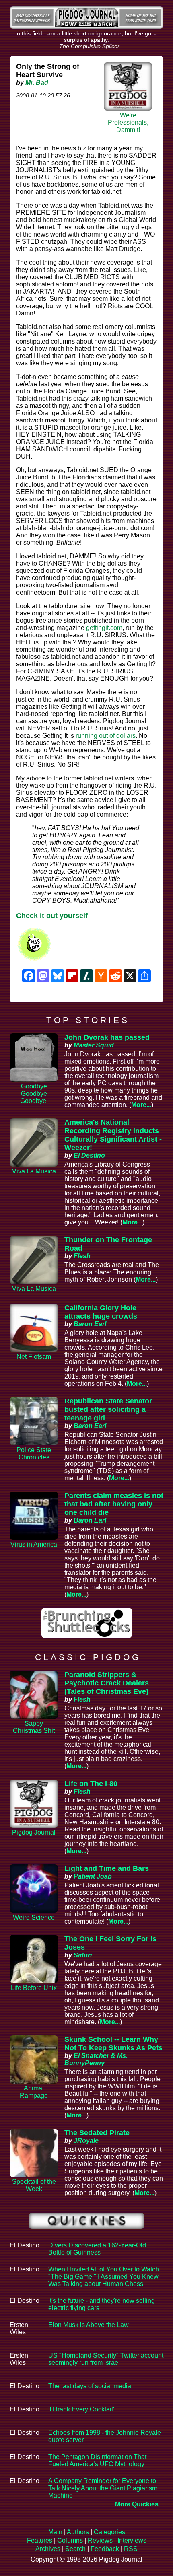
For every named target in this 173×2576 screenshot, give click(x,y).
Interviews (132, 2540)
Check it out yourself (52, 916)
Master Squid (94, 1045)
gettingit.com (104, 628)
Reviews (100, 2540)
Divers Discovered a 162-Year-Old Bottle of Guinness (97, 2249)
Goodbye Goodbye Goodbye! (34, 1094)
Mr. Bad (37, 83)
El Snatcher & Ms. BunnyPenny (96, 2059)
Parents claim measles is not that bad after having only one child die (114, 1504)
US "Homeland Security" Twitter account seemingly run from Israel (106, 2359)
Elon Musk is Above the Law (89, 2325)
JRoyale (86, 2141)
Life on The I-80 (91, 1784)
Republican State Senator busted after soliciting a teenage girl (108, 1409)
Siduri (83, 1955)
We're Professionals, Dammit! (128, 122)
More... (141, 1105)
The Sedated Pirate (97, 2133)
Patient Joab (93, 1876)
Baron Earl (90, 1324)
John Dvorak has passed (107, 1037)
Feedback (105, 2549)
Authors (78, 2532)
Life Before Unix (34, 1988)
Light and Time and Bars (107, 1868)
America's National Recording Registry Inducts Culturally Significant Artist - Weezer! (113, 1135)
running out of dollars (106, 736)
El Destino (89, 1155)
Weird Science (34, 1917)
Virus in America (34, 1544)
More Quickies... (139, 2504)
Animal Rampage (34, 2092)
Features (40, 2540)
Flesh (82, 1256)
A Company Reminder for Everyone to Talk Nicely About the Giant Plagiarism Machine (103, 2488)
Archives (48, 2549)
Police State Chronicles (34, 1454)
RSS (131, 2549)
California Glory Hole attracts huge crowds (101, 1312)
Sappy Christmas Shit (34, 1727)
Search (75, 2549)
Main (55, 2532)
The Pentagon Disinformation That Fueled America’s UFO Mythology (97, 2460)
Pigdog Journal (34, 1832)
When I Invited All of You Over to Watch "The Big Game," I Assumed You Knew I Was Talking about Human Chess (105, 2277)
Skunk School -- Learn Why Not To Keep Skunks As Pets (113, 2044)
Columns (70, 2540)
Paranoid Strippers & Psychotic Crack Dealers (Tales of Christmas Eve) (107, 1683)
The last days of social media (90, 2386)
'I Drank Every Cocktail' (81, 2409)
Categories (109, 2532)
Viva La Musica (34, 1171)
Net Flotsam (34, 1357)
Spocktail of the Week (34, 2185)
